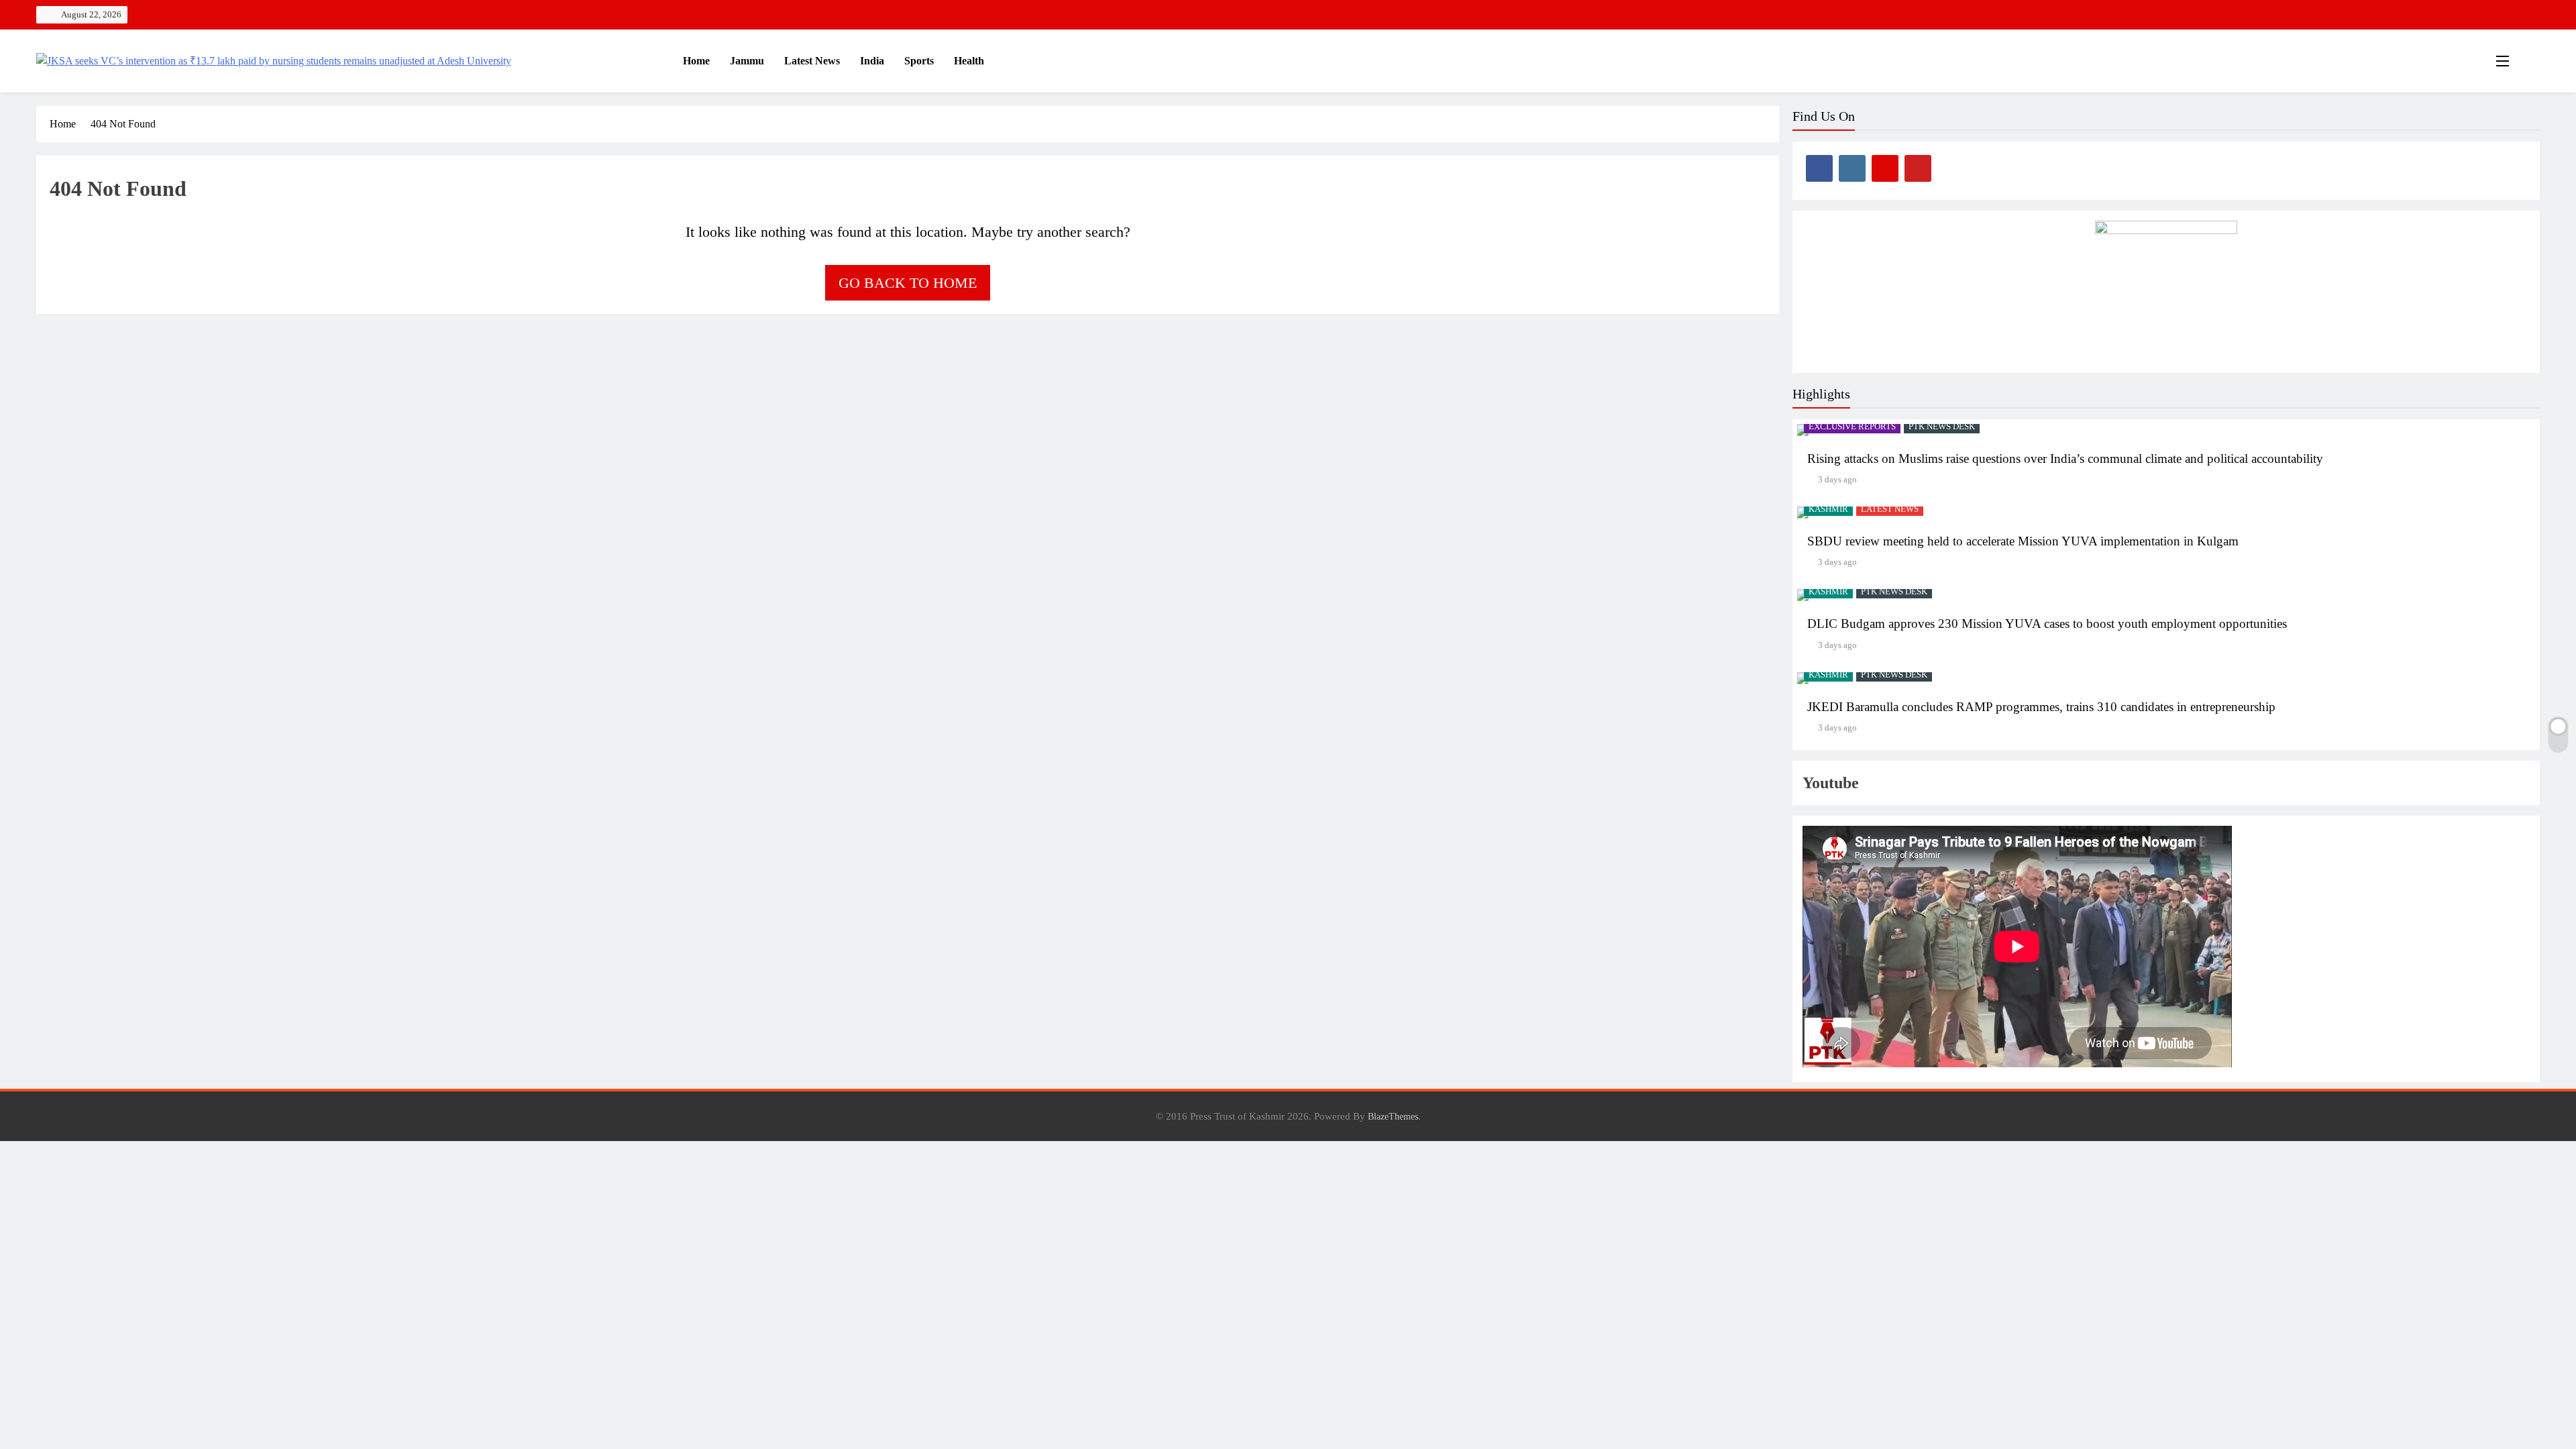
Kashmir (1828, 509)
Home (695, 61)
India (872, 61)
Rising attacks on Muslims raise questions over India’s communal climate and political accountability (2065, 459)
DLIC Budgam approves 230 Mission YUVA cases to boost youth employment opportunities (2047, 624)
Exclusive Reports (1852, 427)
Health (969, 61)
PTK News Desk (1942, 427)
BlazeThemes (1393, 1116)
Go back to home (908, 283)
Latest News (812, 61)
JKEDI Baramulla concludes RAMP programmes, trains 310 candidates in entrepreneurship (2041, 707)
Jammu (747, 61)
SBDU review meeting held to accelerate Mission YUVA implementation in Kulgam (2023, 541)
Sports (919, 61)
